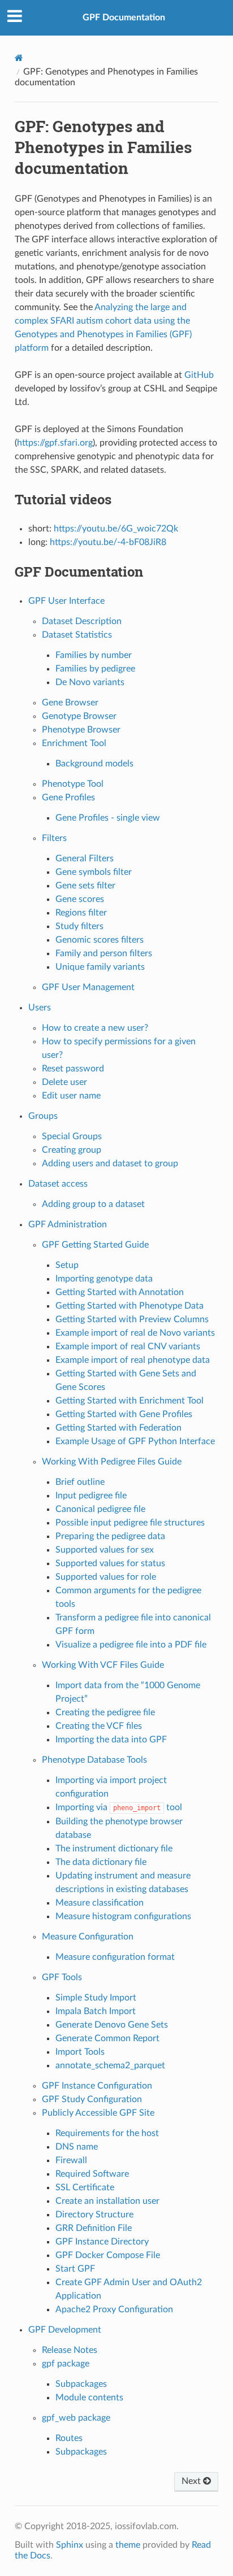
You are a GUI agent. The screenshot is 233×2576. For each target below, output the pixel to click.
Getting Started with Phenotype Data (130, 1306)
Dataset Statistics (77, 635)
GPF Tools (62, 1977)
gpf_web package (76, 2418)
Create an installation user (107, 2201)
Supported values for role (106, 1577)
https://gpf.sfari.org (55, 443)
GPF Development (65, 2330)
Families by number (94, 655)
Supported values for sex (105, 1550)
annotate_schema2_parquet (110, 2065)
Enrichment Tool (74, 743)
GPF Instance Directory (102, 2242)
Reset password (73, 1069)
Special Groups (72, 1136)
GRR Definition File (94, 2228)
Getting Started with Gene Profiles (124, 1414)
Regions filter (81, 913)
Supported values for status (110, 1563)
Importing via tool (119, 1807)
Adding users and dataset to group (110, 1163)
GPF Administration (68, 1224)
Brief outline (80, 1482)
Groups (43, 1116)
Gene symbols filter (94, 872)
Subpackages (81, 2384)
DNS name (77, 2147)
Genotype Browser (79, 716)
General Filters (85, 858)
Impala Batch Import (96, 2011)
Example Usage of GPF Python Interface (135, 1441)
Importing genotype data (104, 1279)
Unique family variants (100, 967)
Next (192, 2481)
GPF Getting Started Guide (95, 1245)
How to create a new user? (95, 1028)
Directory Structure (94, 2215)
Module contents (89, 2398)
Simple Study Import (96, 1998)
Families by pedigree (95, 669)
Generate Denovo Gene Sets (112, 2025)
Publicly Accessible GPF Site (98, 2113)
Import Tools (80, 2052)
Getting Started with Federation (118, 1428)
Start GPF (75, 2269)
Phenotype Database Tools (94, 1760)
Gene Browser (70, 703)
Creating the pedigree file (105, 1712)
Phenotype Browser (81, 730)
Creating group (72, 1150)
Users (40, 1008)
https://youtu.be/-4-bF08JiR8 (108, 542)
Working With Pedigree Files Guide (112, 1462)
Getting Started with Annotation (120, 1292)
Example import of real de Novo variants (135, 1333)
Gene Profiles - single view (108, 818)
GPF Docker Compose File (108, 2255)
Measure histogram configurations (123, 1916)
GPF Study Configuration (92, 2099)
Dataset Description (82, 621)
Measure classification (100, 1903)
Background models (94, 764)
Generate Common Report (107, 2038)
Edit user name (71, 1096)
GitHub (199, 375)
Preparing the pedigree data (110, 1536)
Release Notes (70, 2350)
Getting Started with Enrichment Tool (130, 1401)
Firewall (71, 2160)
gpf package (66, 2364)
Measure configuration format (115, 1957)
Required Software (92, 2174)
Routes (69, 2438)
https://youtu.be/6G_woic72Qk (116, 529)
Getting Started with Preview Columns (132, 1319)
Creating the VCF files (99, 1726)
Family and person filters (104, 953)
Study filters (79, 926)
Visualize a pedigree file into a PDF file (131, 1645)
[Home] (19, 58)
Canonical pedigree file (100, 1509)
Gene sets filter (85, 886)
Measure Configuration (88, 1937)
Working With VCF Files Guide (103, 1665)
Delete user (64, 1082)
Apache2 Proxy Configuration (114, 2309)
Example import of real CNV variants (128, 1346)
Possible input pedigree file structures (130, 1523)
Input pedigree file (91, 1496)
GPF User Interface (66, 601)
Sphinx (70, 2545)
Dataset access (58, 1184)
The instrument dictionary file (114, 1849)
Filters (54, 838)
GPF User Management (88, 987)
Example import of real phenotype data (133, 1360)
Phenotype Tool (73, 784)
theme (128, 2545)
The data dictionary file (101, 1862)
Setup (67, 1265)
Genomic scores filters (100, 940)
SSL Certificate (85, 2187)
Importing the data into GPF (111, 1740)
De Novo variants (90, 682)
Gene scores (80, 899)
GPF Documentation (124, 18)
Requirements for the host (107, 2133)
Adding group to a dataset (93, 1204)
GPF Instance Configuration (97, 2086)
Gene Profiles (68, 797)
